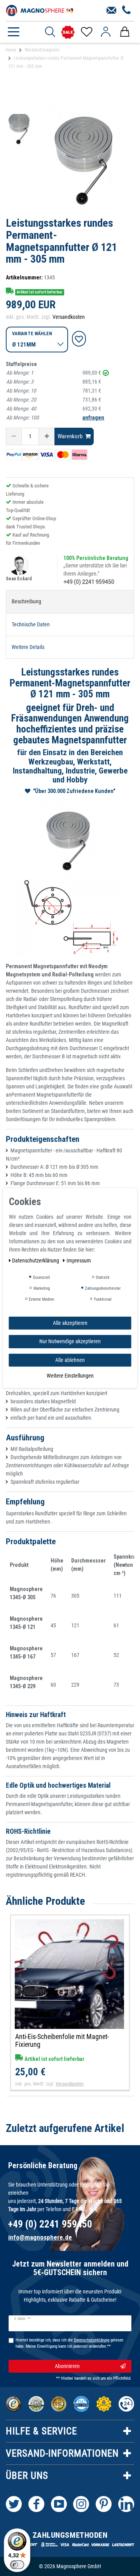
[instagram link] (81, 2504)
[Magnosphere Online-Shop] (41, 10)
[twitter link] (14, 2504)
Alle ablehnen (70, 1360)
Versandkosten (69, 317)
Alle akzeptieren (70, 1323)
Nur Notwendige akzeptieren (70, 1341)
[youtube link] (59, 2504)
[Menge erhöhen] (47, 436)
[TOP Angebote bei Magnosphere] (68, 32)
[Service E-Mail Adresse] (111, 11)
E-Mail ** (23, 2319)
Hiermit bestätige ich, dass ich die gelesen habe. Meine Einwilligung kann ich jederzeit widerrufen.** (69, 2343)
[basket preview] (125, 32)
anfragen (93, 418)
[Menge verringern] (14, 436)
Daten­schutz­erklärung (36, 1260)
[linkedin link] (126, 2504)
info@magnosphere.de (40, 2237)
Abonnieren (67, 2366)
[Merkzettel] (86, 32)
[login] (106, 32)
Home (11, 50)
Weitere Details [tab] (28, 647)
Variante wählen (32, 333)
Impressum (79, 1260)
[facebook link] (36, 2504)
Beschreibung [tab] (26, 601)
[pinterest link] (104, 2504)
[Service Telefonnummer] (127, 11)
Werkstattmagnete (42, 50)
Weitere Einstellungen (70, 1376)
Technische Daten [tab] (31, 624)
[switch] (17, 2565)
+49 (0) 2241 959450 (89, 582)
